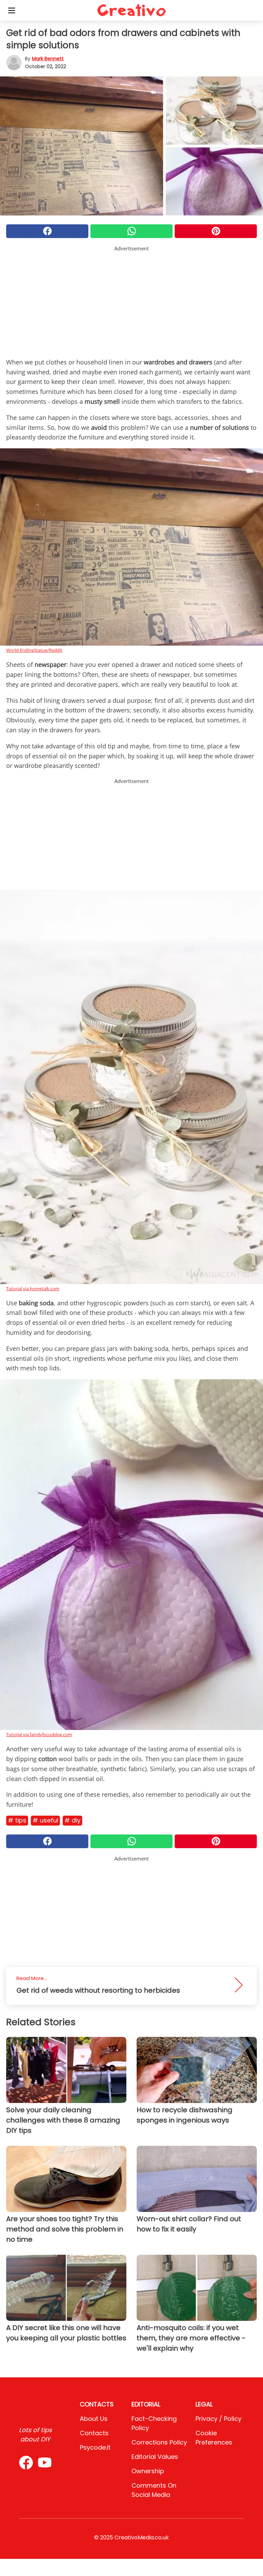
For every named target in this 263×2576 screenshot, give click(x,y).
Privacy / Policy (218, 2419)
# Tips (17, 1820)
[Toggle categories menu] (12, 10)
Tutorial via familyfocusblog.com (39, 1734)
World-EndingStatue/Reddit (34, 650)
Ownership (148, 2471)
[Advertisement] (131, 300)
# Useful (45, 1820)
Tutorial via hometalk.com (33, 1289)
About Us (94, 2419)
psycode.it (95, 2447)
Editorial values (155, 2457)
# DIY (72, 1820)
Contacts (94, 2433)
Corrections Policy (159, 2442)
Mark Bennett (48, 59)
